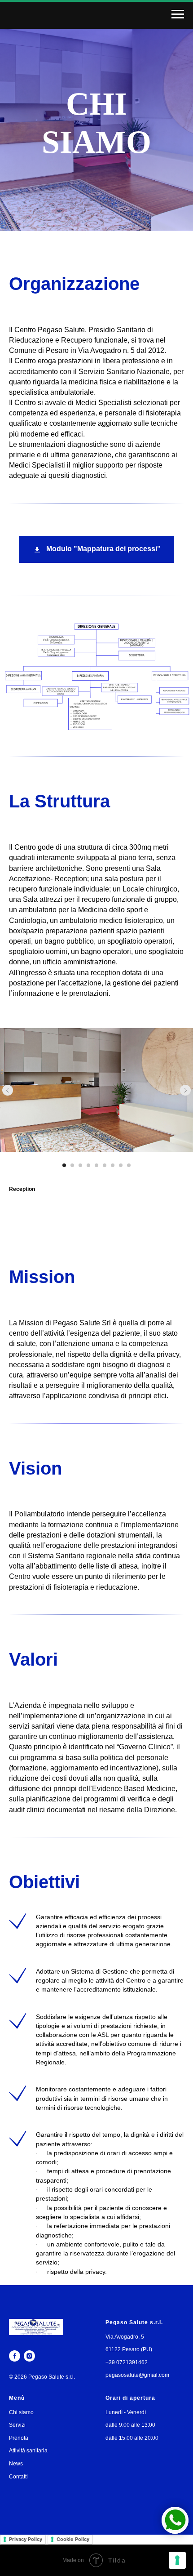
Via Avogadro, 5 (125, 2337)
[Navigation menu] (178, 14)
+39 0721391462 (127, 2362)
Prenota (19, 2438)
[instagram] (29, 2356)
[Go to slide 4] (88, 1165)
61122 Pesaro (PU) (129, 2349)
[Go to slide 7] (113, 1165)
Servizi (17, 2425)
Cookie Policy (73, 2539)
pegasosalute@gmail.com (137, 2375)
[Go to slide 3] (80, 1165)
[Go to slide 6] (105, 1165)
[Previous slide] (8, 1090)
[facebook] (15, 2356)
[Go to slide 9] (129, 1165)
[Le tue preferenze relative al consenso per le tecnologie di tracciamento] (177, 2560)
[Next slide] (185, 1090)
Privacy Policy (26, 2539)
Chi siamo (21, 2412)
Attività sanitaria (28, 2451)
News (16, 2464)
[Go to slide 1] (64, 1165)
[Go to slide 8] (121, 1165)
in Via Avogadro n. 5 (103, 350)
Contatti (18, 2477)
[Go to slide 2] (72, 1165)
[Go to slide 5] (96, 1165)
